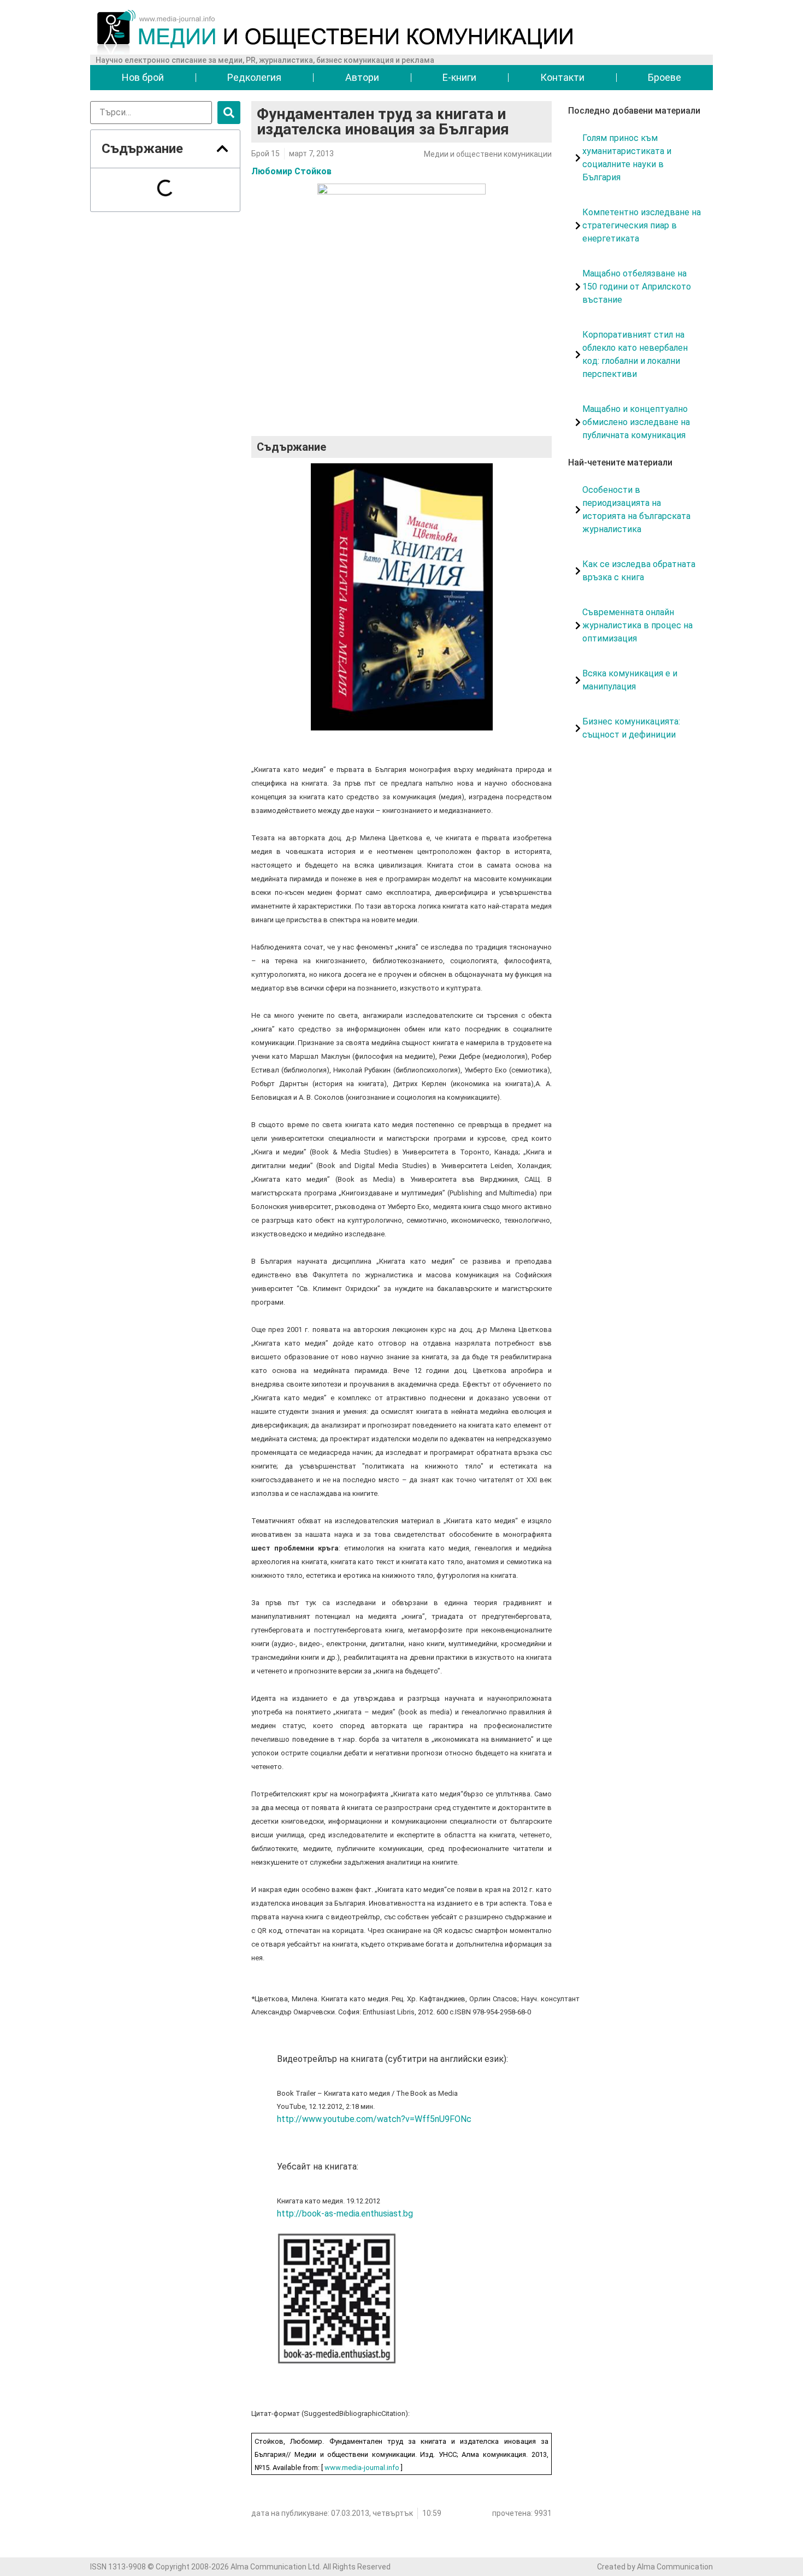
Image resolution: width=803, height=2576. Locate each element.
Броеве (665, 77)
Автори (362, 77)
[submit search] (229, 113)
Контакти (562, 77)
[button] (222, 149)
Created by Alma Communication (655, 2567)
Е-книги (459, 77)
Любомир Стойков (291, 171)
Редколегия (254, 77)
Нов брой (143, 77)
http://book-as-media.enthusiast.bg (345, 2214)
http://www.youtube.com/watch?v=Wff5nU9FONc (374, 2119)
